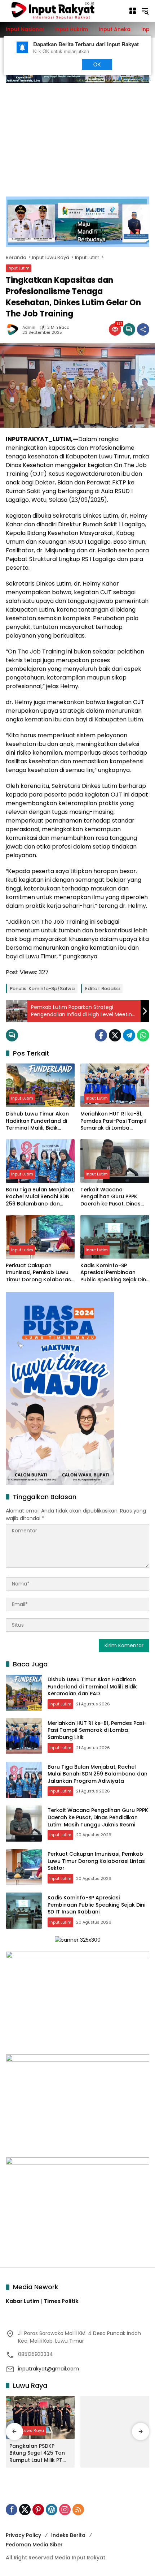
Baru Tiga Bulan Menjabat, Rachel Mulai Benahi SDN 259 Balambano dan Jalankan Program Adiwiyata (40, 1197)
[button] (145, 11)
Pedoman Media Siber (34, 2545)
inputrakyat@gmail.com (48, 2369)
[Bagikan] (143, 329)
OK (97, 64)
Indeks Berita (68, 2535)
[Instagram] (65, 2510)
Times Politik (61, 2301)
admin (29, 327)
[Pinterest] (38, 2510)
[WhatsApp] (143, 1035)
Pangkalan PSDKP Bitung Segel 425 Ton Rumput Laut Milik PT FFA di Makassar (37, 2453)
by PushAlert (137, 78)
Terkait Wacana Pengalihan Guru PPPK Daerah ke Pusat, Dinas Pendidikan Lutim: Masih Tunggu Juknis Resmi (111, 1197)
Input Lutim (19, 268)
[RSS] (78, 2510)
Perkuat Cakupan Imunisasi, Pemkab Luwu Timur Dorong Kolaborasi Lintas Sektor (39, 1273)
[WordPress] (52, 2510)
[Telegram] (129, 1035)
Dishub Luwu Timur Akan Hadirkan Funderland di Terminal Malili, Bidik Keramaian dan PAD (37, 1121)
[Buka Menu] (133, 11)
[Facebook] (101, 1035)
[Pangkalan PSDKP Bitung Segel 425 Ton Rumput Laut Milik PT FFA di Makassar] (40, 2417)
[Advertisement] (77, 136)
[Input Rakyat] (63, 10)
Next (62, 64)
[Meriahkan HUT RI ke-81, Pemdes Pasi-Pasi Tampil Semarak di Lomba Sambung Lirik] (115, 1085)
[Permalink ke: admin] (14, 329)
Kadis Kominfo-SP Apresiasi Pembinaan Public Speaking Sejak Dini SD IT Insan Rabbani (114, 1273)
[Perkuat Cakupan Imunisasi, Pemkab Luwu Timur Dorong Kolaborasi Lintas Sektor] (40, 1237)
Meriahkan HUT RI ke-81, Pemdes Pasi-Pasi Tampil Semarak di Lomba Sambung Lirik (113, 1121)
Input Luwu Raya (28, 2430)
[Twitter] (115, 1035)
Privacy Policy (23, 2535)
